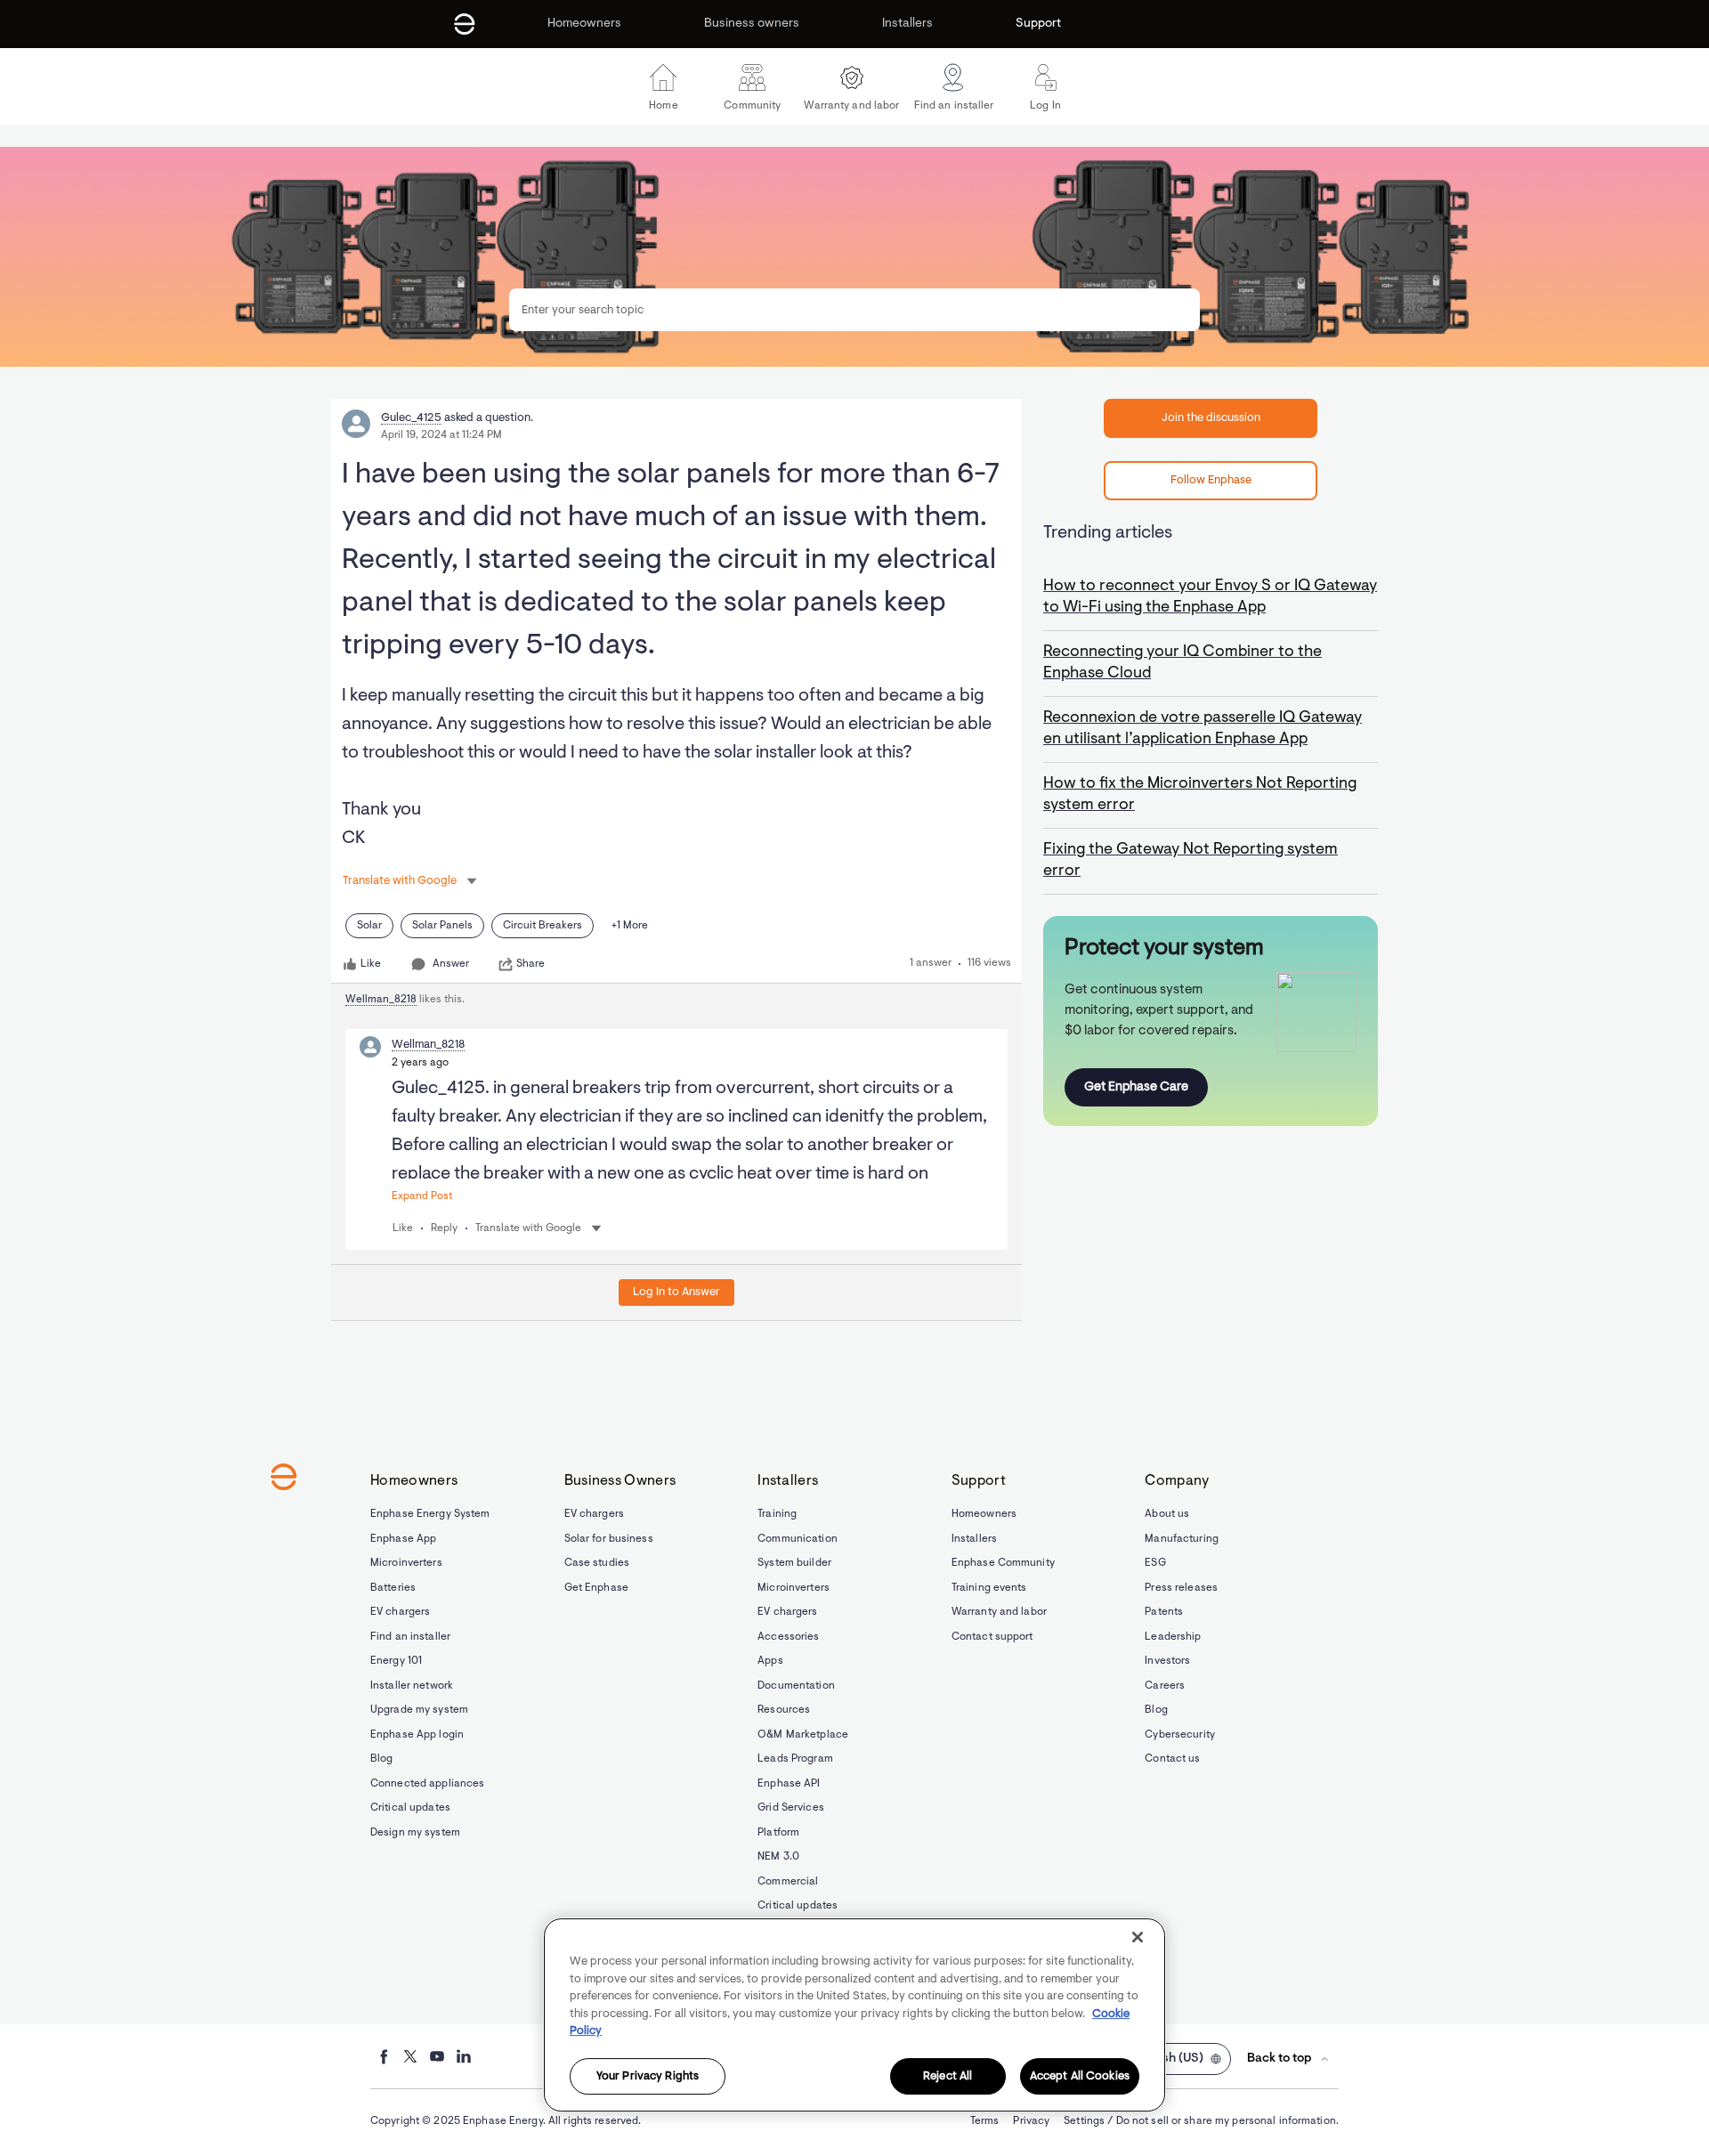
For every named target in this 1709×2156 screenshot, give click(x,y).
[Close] (1138, 1937)
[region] (854, 2015)
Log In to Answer (676, 1292)
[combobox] (854, 310)
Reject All (948, 2076)
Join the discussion (1211, 418)
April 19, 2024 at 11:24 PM (441, 435)
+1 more (630, 926)
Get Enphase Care (1136, 1087)
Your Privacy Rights (648, 2076)
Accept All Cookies (1080, 2076)
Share (531, 964)
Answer (451, 964)
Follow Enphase (1211, 480)
